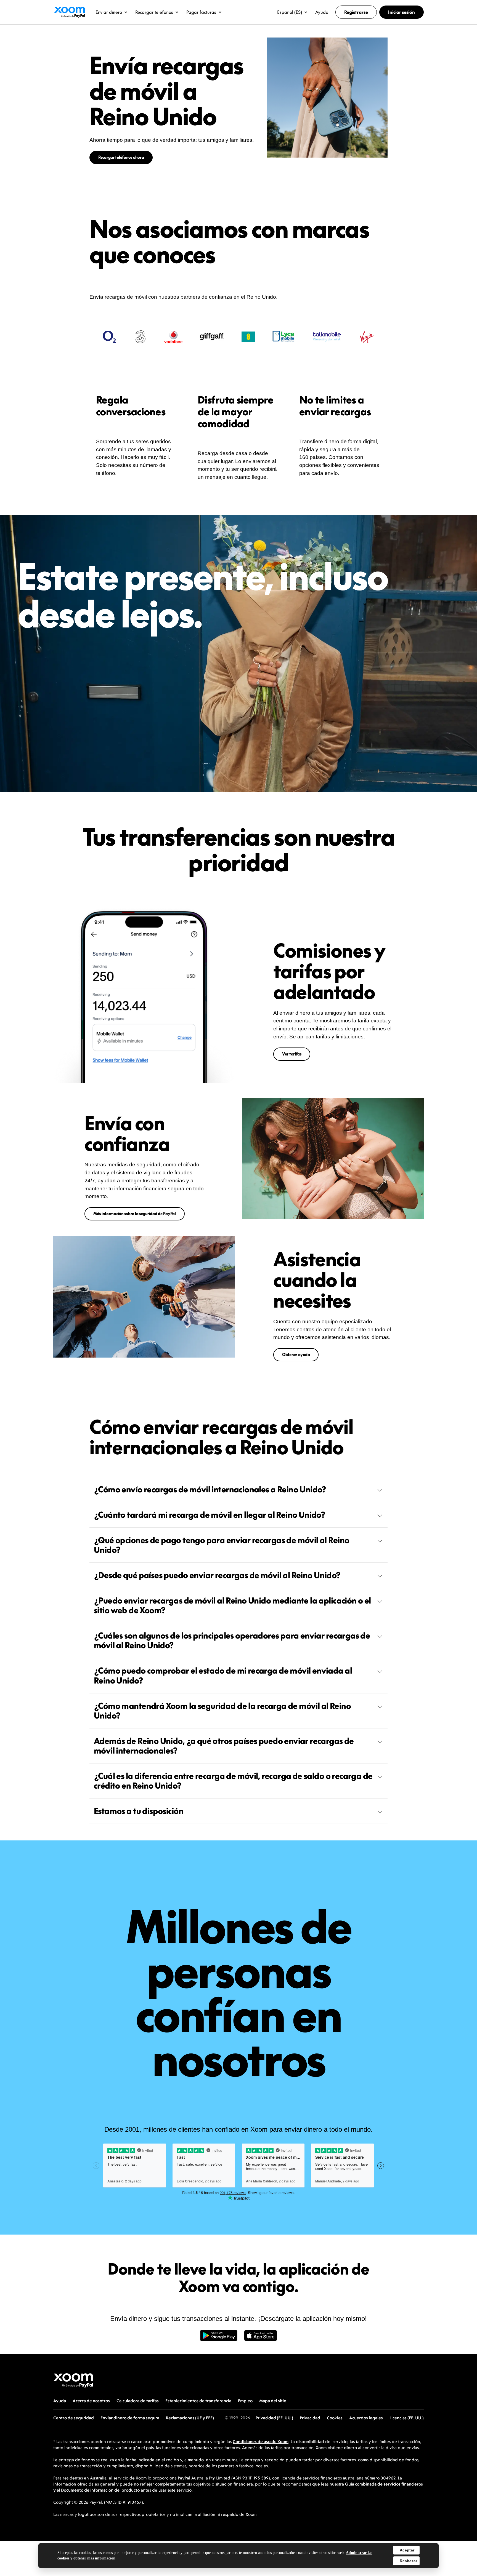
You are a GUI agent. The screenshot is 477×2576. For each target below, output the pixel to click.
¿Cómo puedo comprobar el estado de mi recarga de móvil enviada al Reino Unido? (223, 1675)
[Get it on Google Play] (219, 2339)
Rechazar (408, 2561)
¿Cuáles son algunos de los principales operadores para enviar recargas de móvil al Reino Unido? (232, 1640)
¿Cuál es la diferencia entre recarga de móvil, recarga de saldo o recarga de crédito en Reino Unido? (233, 1781)
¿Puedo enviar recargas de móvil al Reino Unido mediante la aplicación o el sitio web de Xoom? (232, 1605)
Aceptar (407, 2550)
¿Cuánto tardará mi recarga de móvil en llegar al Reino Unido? (209, 1515)
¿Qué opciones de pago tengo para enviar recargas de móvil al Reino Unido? (222, 1545)
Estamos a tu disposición (139, 1811)
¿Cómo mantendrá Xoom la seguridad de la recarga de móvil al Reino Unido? (222, 1711)
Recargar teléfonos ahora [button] (121, 157)
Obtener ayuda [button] (296, 1355)
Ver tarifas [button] (292, 1054)
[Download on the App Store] (261, 2339)
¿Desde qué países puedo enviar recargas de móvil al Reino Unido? (217, 1575)
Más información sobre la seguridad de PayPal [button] (135, 1214)
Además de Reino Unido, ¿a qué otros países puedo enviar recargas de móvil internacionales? (224, 1746)
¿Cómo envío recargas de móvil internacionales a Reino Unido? (210, 1489)
